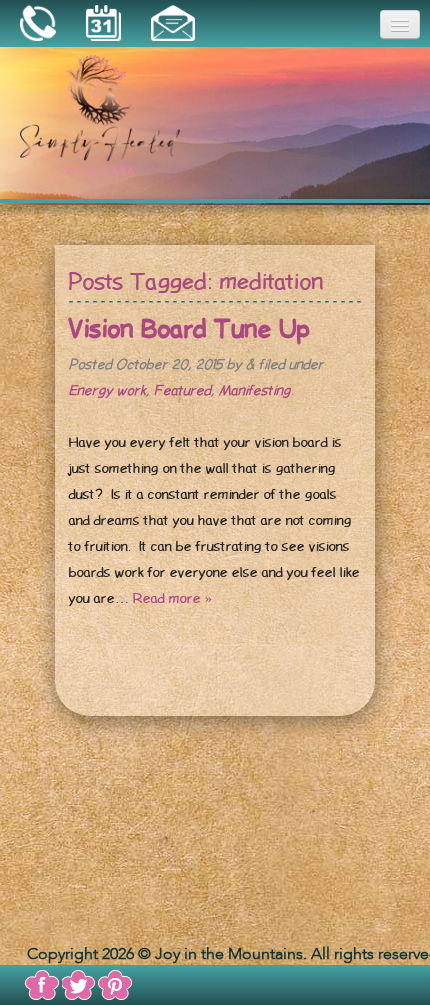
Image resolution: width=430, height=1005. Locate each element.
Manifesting (255, 391)
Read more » (172, 599)
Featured (182, 391)
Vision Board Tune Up (189, 329)
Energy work (107, 391)
